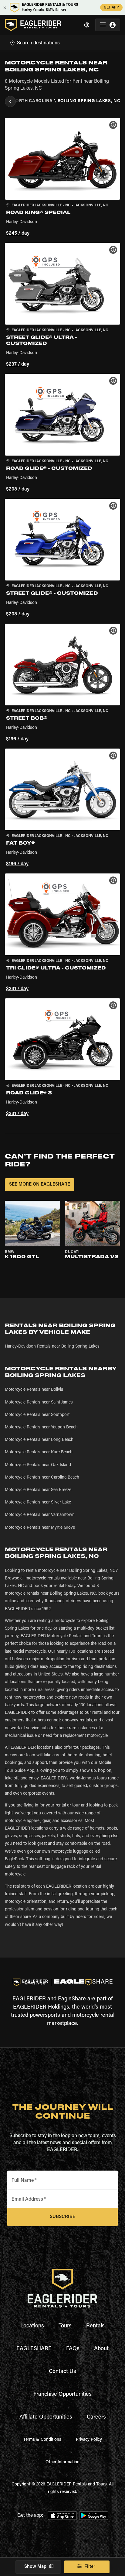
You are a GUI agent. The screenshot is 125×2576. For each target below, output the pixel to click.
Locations (32, 2326)
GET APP (111, 8)
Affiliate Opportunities (46, 2417)
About (101, 2349)
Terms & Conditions (42, 2440)
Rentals (95, 2326)
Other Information (62, 2462)
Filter (90, 2567)
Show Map (35, 2567)
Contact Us (62, 2372)
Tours (65, 2326)
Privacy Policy (89, 2440)
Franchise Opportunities (62, 2395)
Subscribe (62, 2217)
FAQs (73, 2349)
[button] (62, 178)
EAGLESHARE (34, 2349)
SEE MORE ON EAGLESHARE (40, 1185)
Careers (96, 2417)
